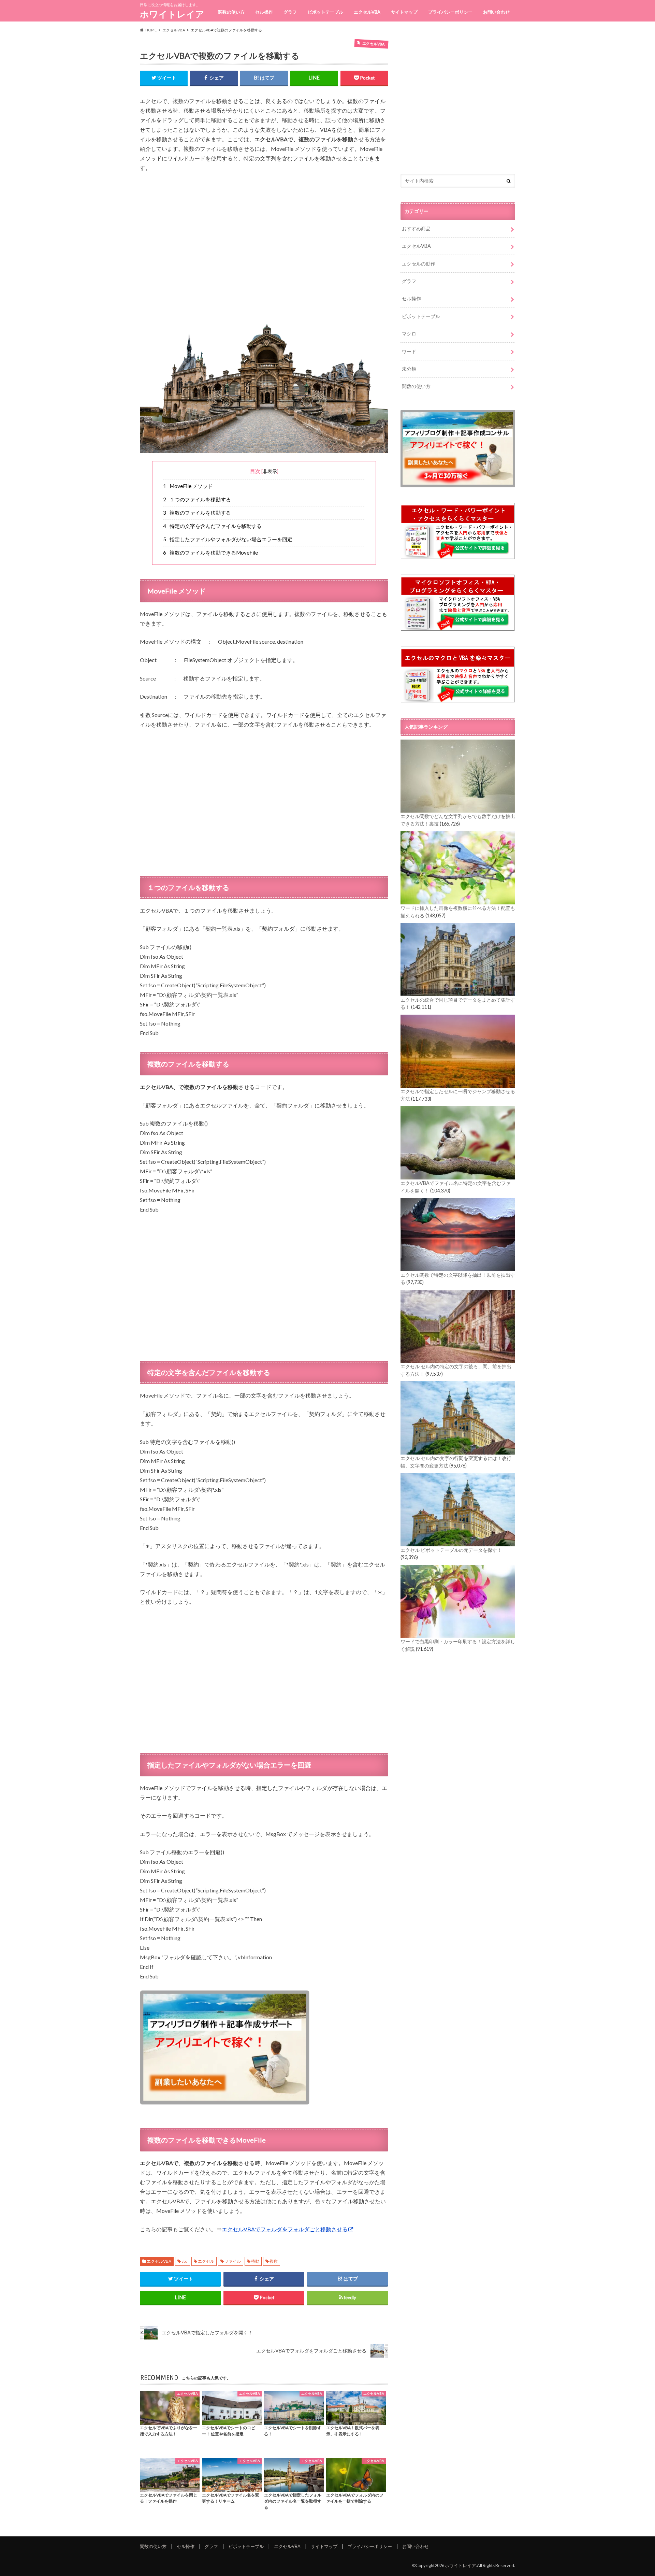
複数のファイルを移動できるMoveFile (211, 553)
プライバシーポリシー (450, 12)
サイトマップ (404, 12)
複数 (274, 2261)
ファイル (233, 2261)
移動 (255, 2261)
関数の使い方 (231, 12)
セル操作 (264, 12)
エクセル (206, 2261)
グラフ (290, 12)
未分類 (409, 369)
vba (185, 2261)
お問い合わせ (496, 12)
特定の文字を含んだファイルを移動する (213, 526)
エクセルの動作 (419, 264)
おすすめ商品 (416, 228)
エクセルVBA (367, 12)
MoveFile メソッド (188, 486)
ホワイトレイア (172, 14)
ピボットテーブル (325, 12)
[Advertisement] (264, 247)
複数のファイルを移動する (197, 513)
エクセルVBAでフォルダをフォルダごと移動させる (285, 2229)
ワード (409, 351)
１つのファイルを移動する (197, 499)
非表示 (270, 471)
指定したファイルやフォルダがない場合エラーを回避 (228, 539)
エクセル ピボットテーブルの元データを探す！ (451, 1550)
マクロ (409, 334)
